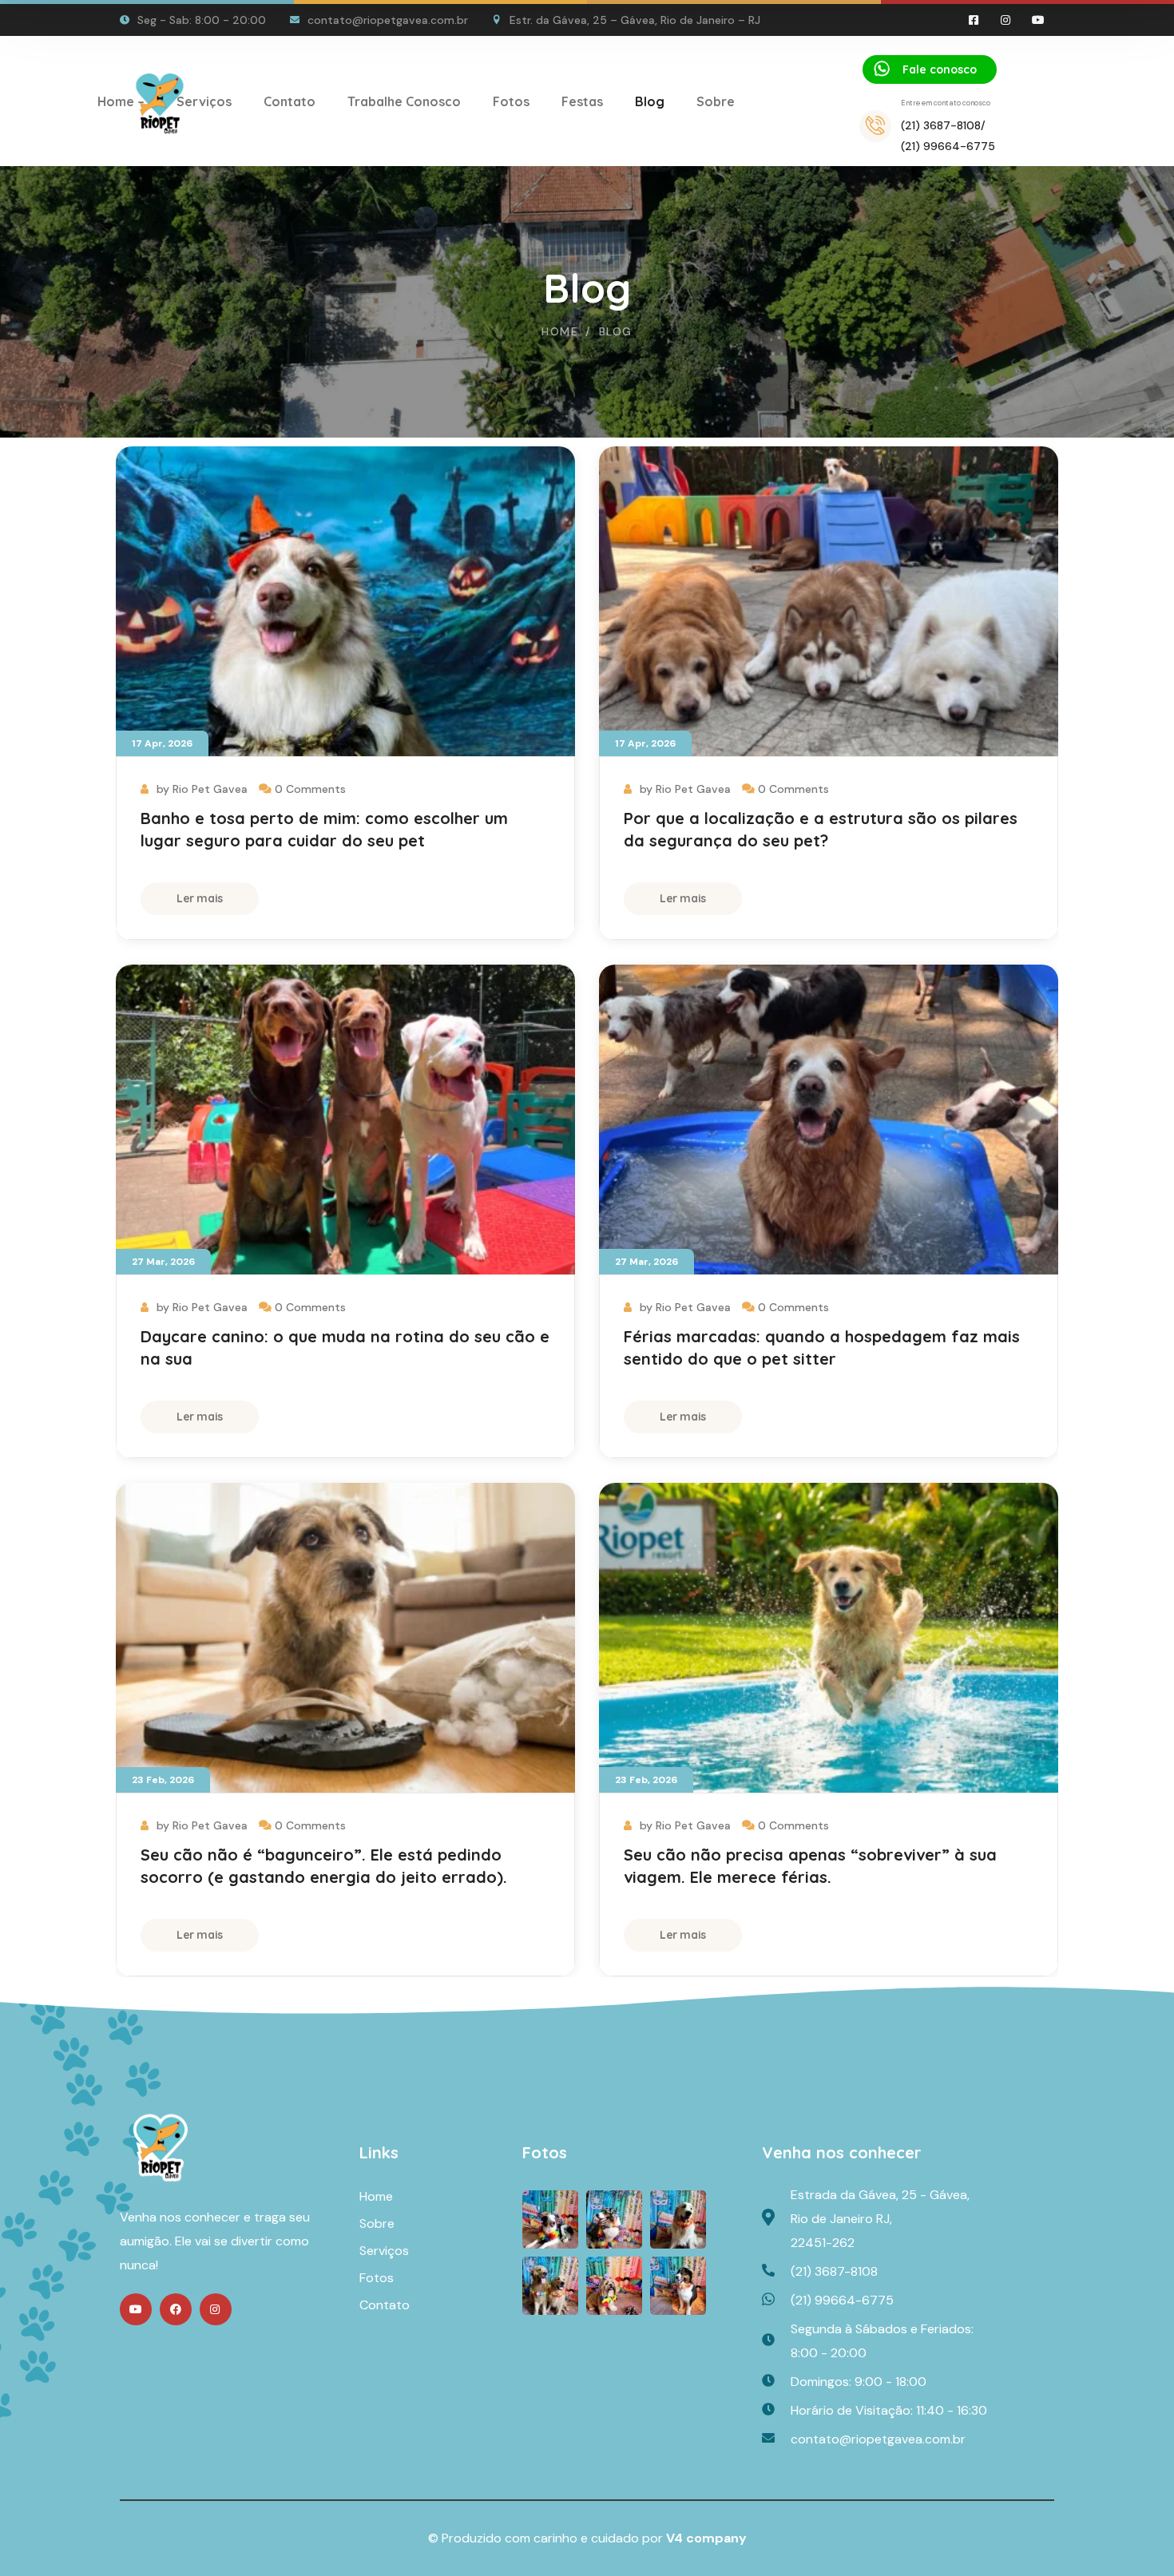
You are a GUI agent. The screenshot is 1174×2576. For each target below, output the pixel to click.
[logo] (161, 2146)
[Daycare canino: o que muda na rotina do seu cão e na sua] (345, 1120)
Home (560, 331)
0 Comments (310, 789)
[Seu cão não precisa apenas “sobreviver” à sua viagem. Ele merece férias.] (829, 1638)
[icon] (974, 20)
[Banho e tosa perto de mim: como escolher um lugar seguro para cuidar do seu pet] (345, 602)
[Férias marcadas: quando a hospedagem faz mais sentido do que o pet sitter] (829, 1120)
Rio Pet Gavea (210, 789)
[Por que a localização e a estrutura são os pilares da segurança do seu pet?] (829, 602)
